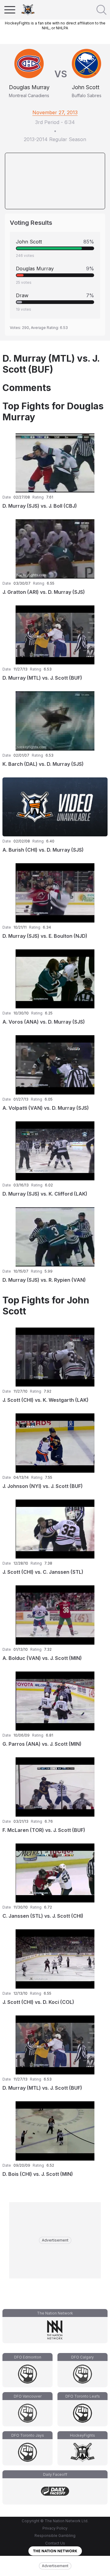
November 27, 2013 (55, 112)
